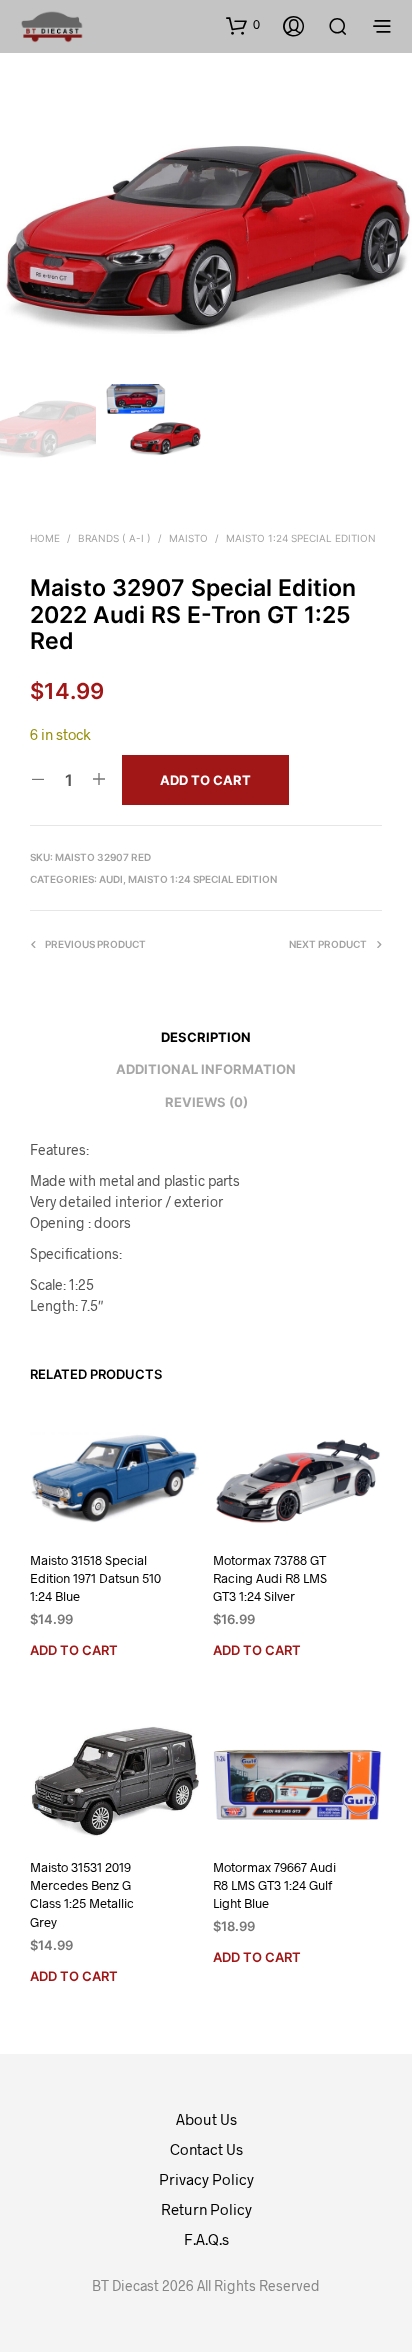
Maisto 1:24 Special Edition (301, 538)
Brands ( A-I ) (114, 538)
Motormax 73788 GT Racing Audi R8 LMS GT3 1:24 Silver (270, 1578)
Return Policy (206, 2209)
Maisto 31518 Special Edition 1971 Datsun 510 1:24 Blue (95, 1578)
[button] (243, 25)
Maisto (188, 538)
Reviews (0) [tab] (206, 1102)
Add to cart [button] (74, 1650)
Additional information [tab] (206, 1069)
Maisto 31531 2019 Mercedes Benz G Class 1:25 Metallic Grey (82, 1894)
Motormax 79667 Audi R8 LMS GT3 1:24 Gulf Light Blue (274, 1885)
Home (45, 538)
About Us (206, 2119)
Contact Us (206, 2149)
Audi (111, 879)
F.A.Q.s (206, 2239)
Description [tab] (206, 1037)
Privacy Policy (206, 2179)
